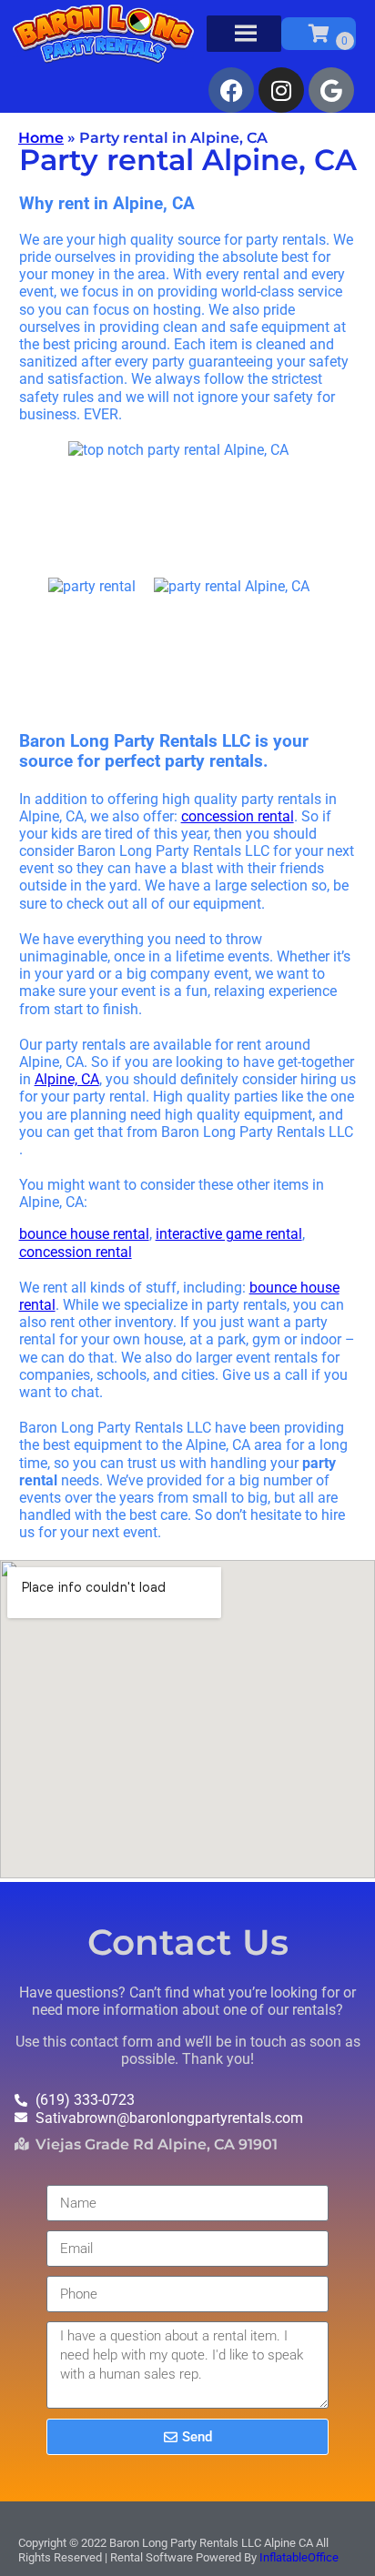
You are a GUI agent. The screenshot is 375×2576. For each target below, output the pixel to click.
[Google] (331, 90)
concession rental (238, 816)
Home (41, 138)
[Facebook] (231, 90)
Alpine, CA (67, 1079)
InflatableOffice (299, 2557)
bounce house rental (84, 1234)
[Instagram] (281, 90)
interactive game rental (229, 1234)
